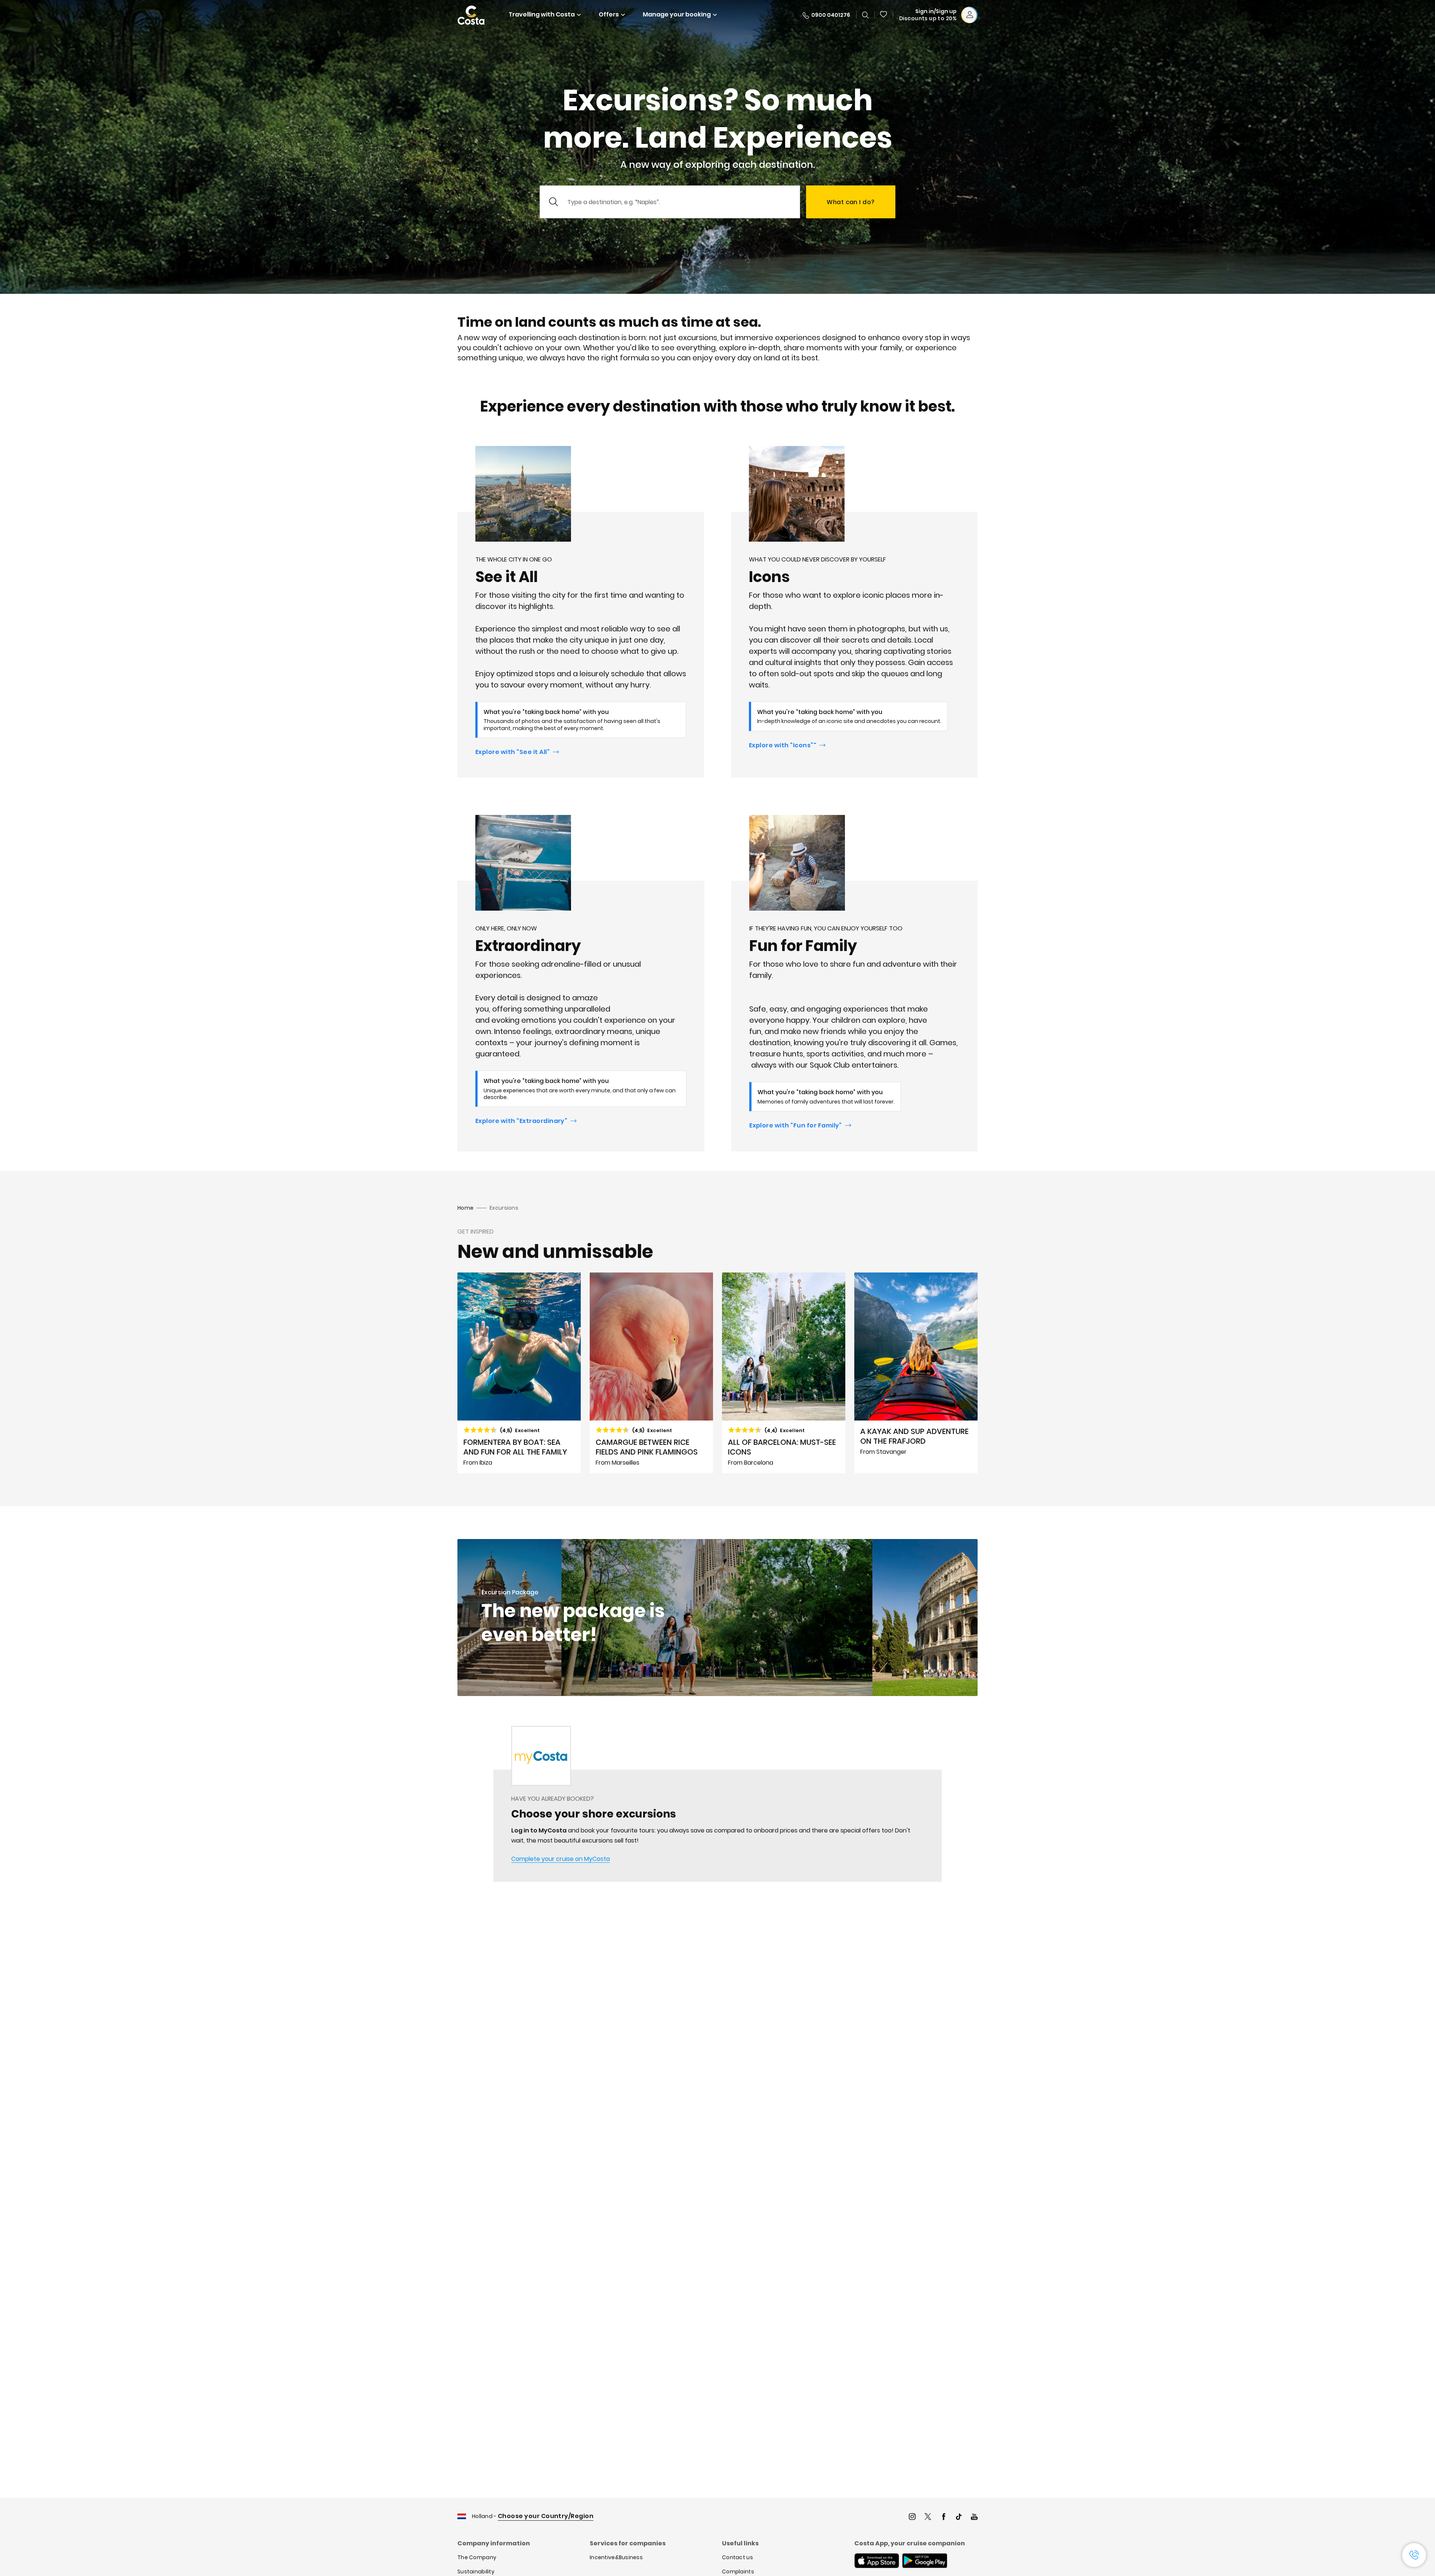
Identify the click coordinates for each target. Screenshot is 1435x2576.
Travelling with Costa (542, 14)
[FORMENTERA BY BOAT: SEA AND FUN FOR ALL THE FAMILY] (519, 1373)
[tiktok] (959, 2517)
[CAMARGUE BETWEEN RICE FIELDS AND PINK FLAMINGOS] (651, 1373)
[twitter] (928, 2517)
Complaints (738, 2572)
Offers (609, 14)
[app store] (877, 2561)
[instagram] (912, 2517)
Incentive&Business (616, 2557)
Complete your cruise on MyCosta (561, 1859)
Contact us (737, 2557)
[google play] (925, 2561)
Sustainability (476, 2572)
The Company (477, 2557)
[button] (884, 15)
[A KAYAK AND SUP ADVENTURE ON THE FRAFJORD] (916, 1373)
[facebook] (944, 2517)
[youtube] (974, 2517)
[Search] (865, 15)
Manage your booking (677, 14)
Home (465, 1208)
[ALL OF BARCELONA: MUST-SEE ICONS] (784, 1373)
